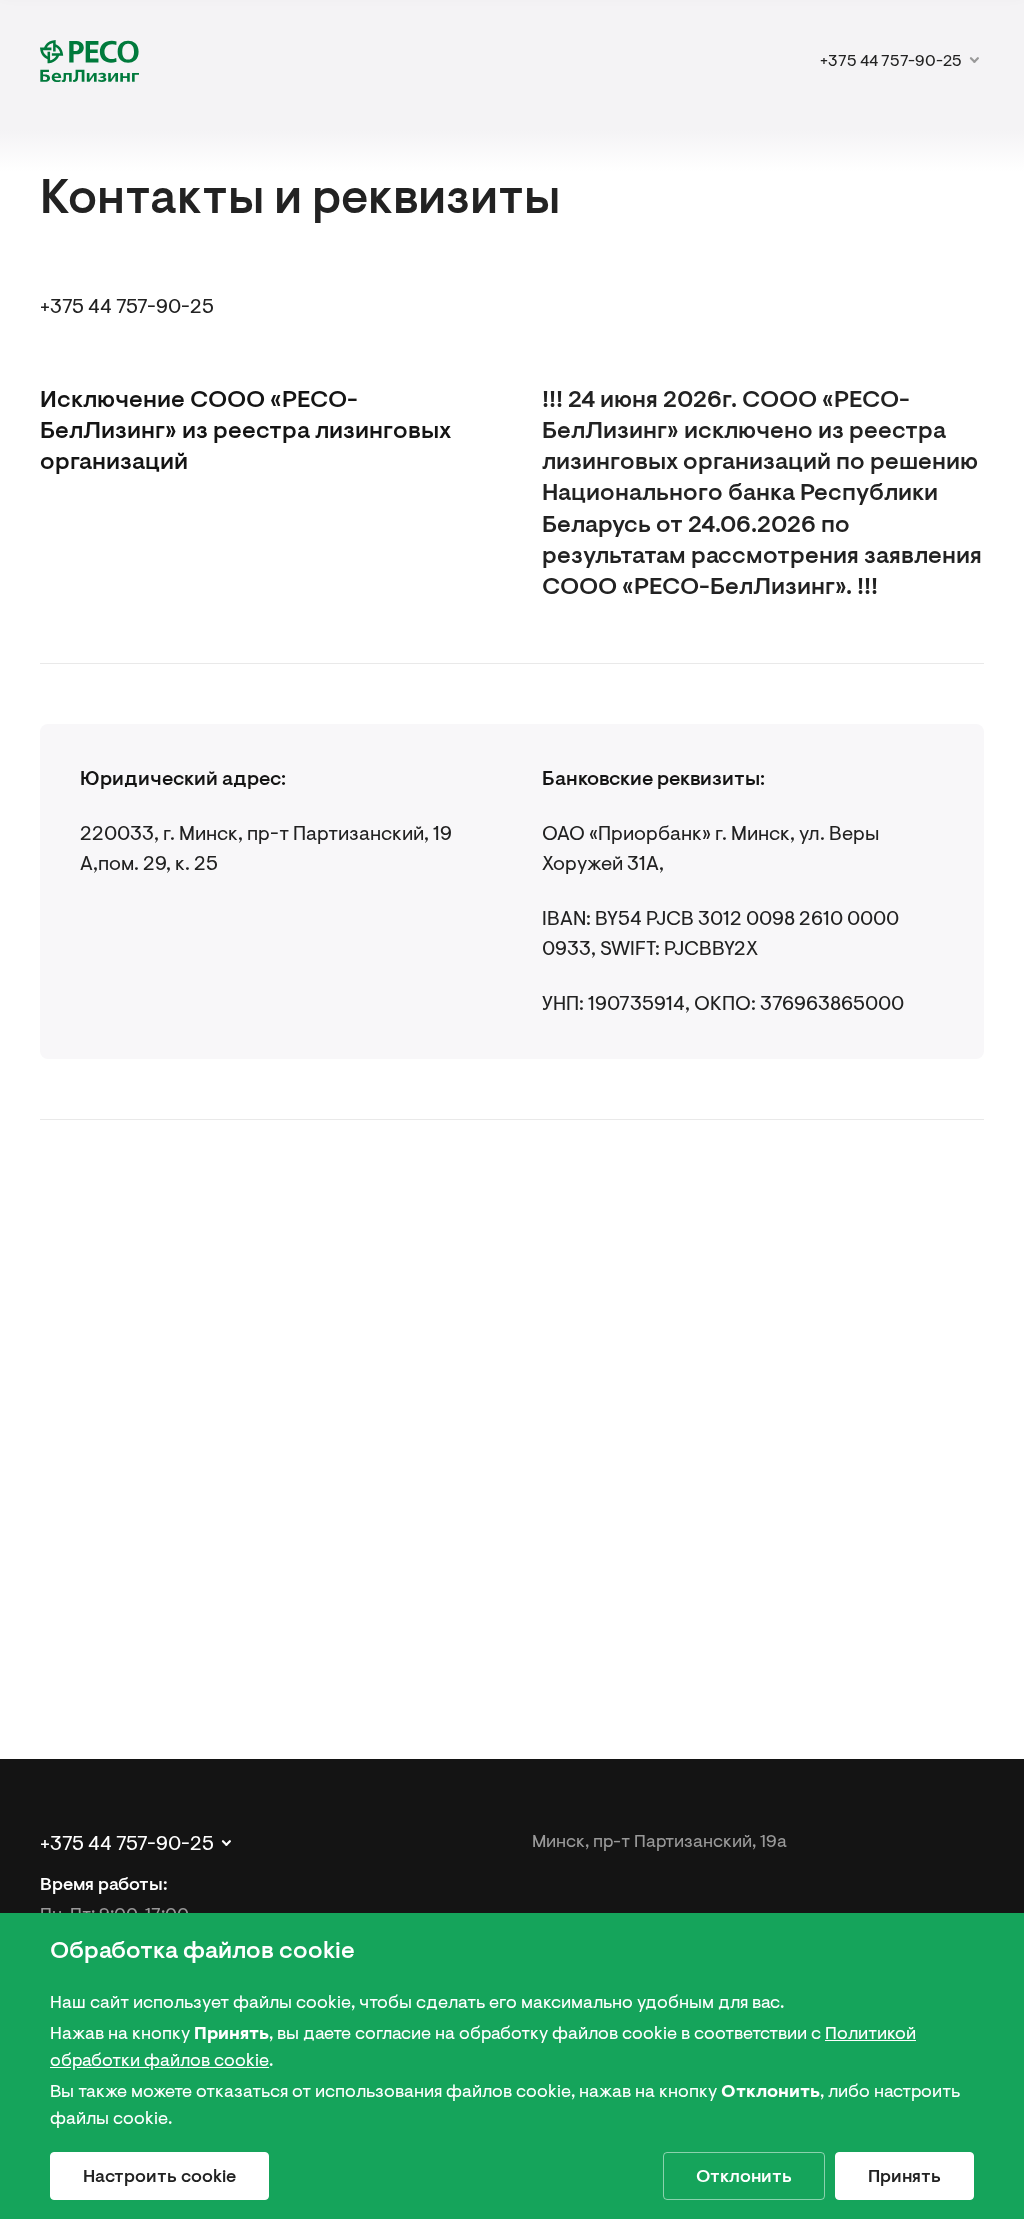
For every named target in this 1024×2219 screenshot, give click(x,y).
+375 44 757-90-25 (127, 306)
